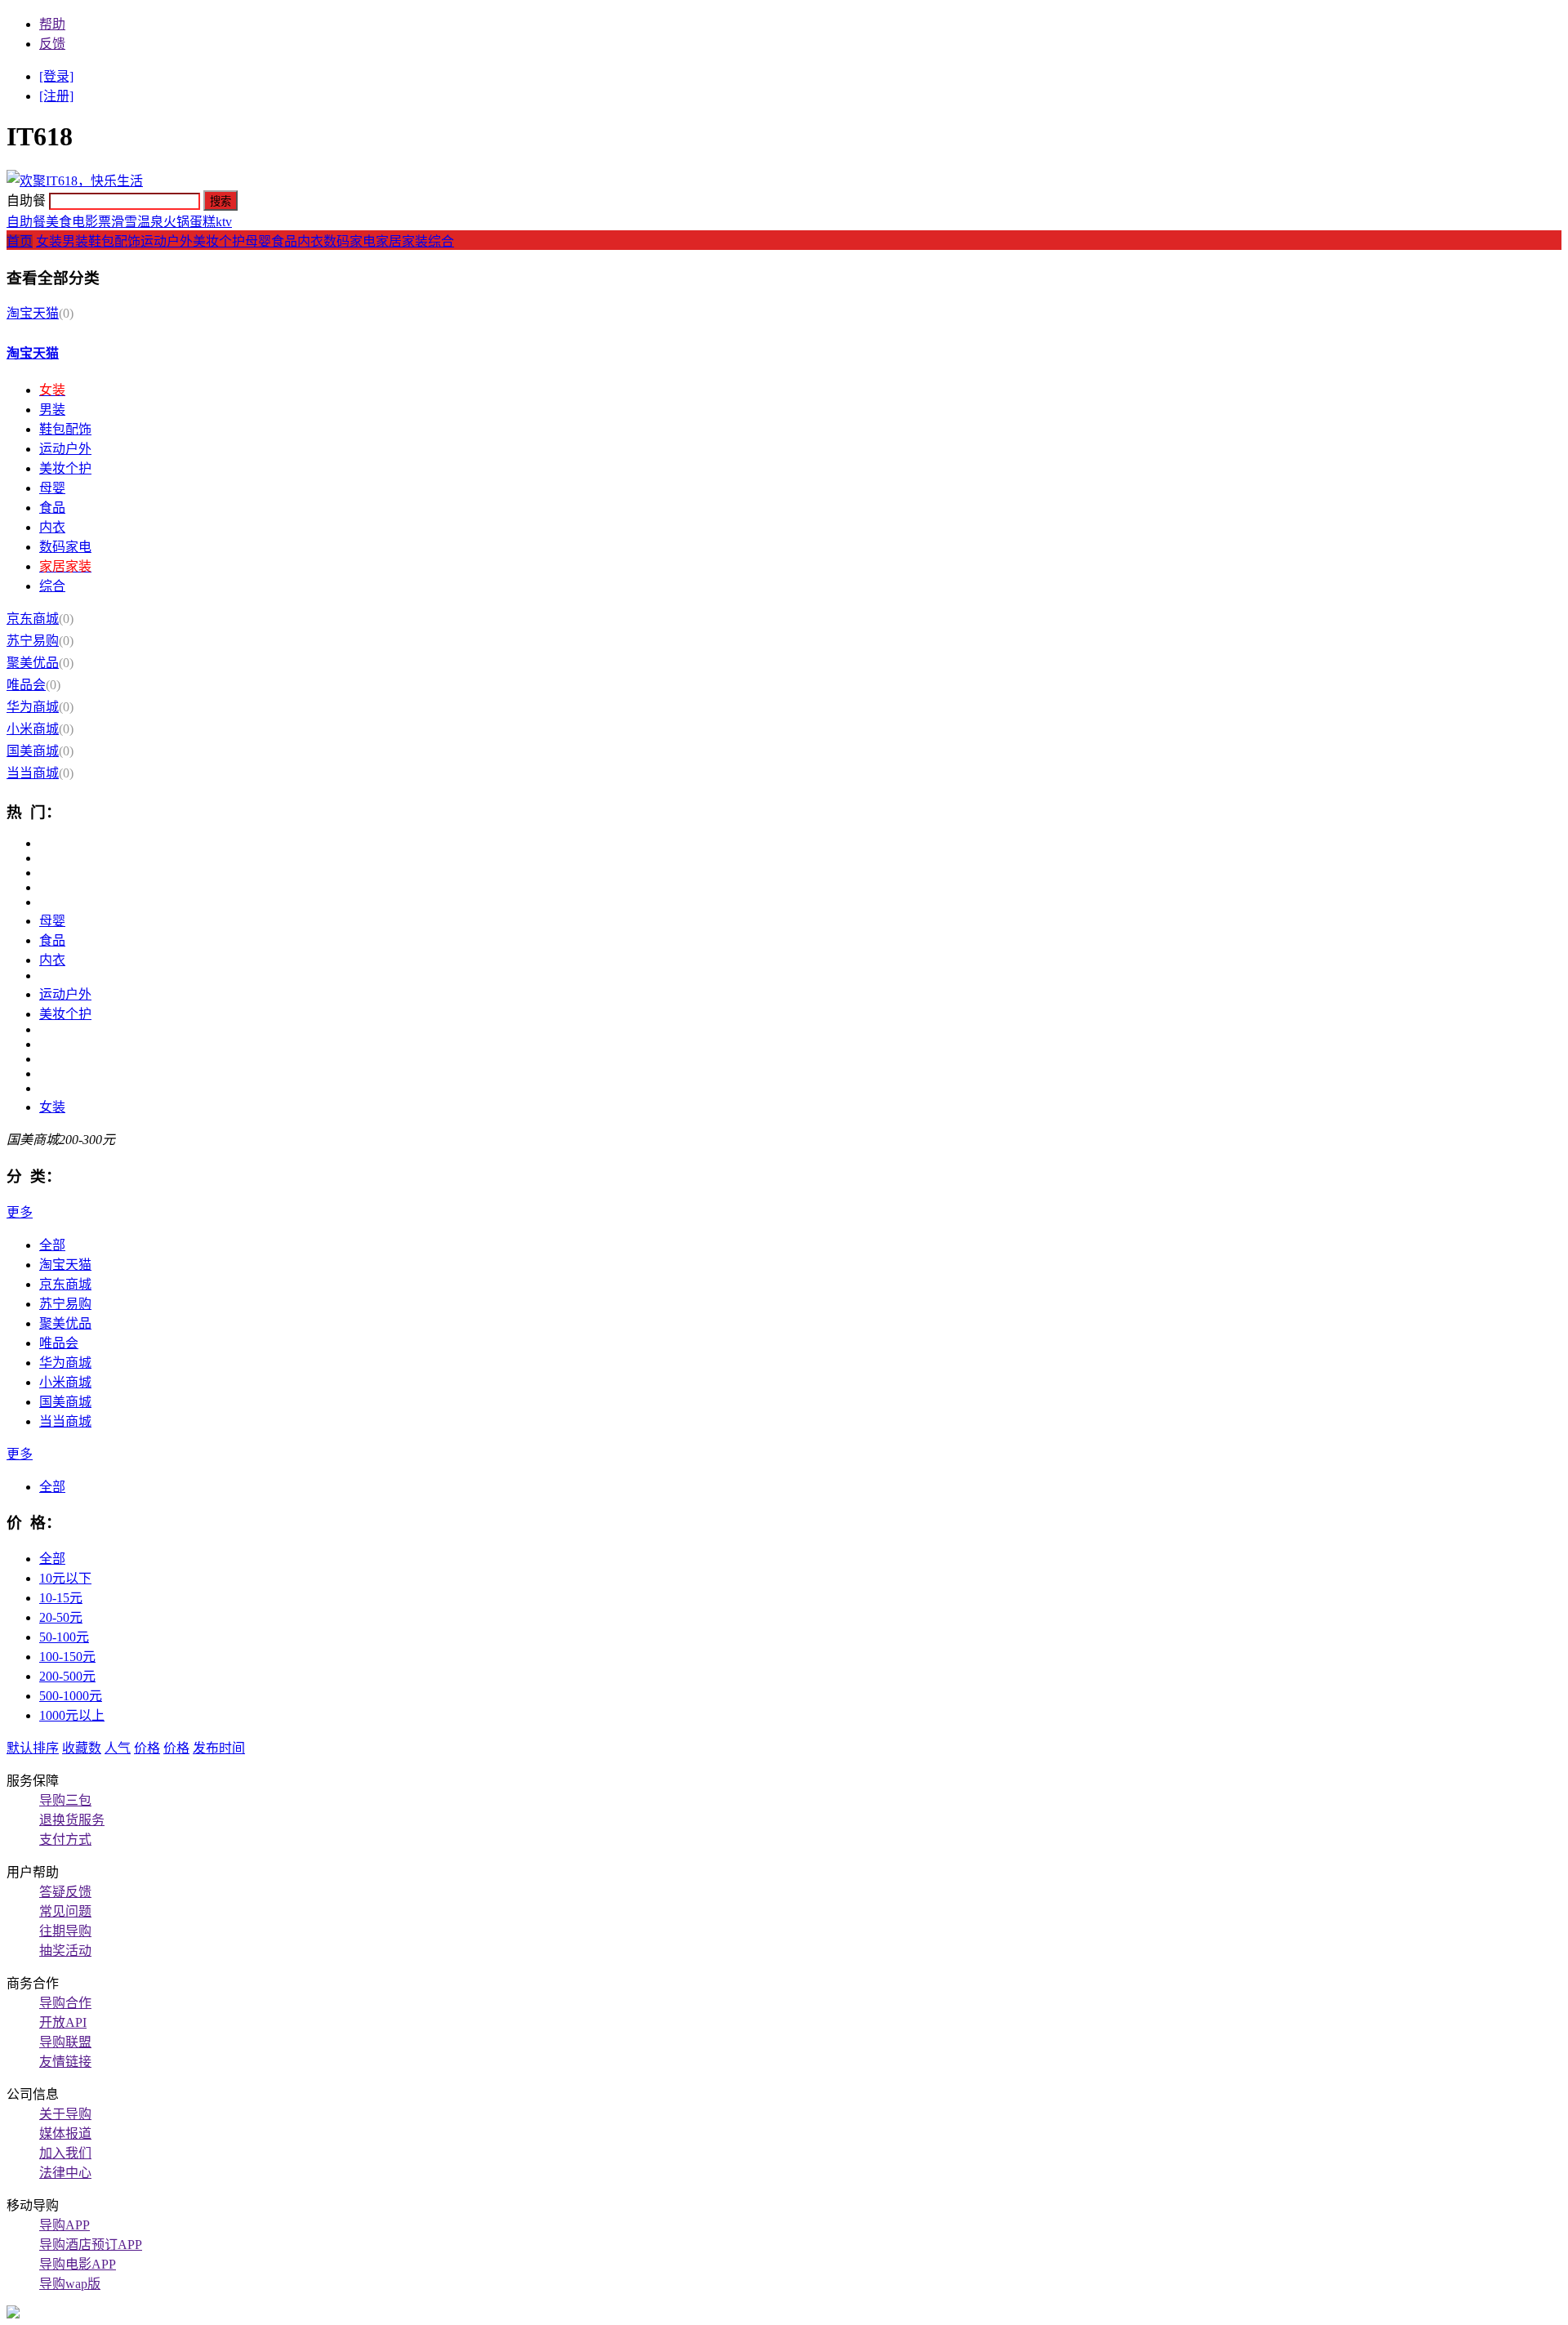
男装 (75, 241)
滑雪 (124, 222)
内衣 (310, 241)
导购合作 (65, 2003)
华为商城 (33, 707)
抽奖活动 (65, 1951)
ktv (224, 222)
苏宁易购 (33, 641)
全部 (52, 1245)
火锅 (176, 222)
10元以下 (65, 1578)
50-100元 (64, 1637)
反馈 (52, 44)
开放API (63, 2022)
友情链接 (65, 2062)
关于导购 (65, 2114)
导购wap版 (70, 2284)
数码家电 (350, 241)
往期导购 (65, 1931)
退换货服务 (72, 1820)
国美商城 (33, 751)
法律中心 (65, 2173)
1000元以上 (72, 1715)
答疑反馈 (65, 1892)
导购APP (65, 2225)
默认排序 (33, 1748)
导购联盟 (65, 2042)
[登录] (56, 76)
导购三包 (65, 1800)
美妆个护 (219, 241)
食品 (284, 241)
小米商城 (33, 729)
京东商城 (33, 619)
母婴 (258, 241)
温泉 (150, 222)
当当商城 (33, 773)
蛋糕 (203, 222)
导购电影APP (78, 2264)
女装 (49, 241)
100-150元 (67, 1657)
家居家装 (402, 241)
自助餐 (26, 222)
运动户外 (167, 241)
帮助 (52, 24)
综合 (441, 241)
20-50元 (61, 1617)
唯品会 (26, 685)
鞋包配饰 (114, 241)
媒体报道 (65, 2133)
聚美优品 (33, 663)
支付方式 (65, 1840)
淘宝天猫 (33, 313)
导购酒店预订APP (91, 2245)
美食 (59, 222)
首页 (20, 241)
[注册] (56, 96)
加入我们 (65, 2153)
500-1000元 (71, 1696)
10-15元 (61, 1598)
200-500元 (67, 1676)
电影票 (91, 222)
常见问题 (65, 1911)
